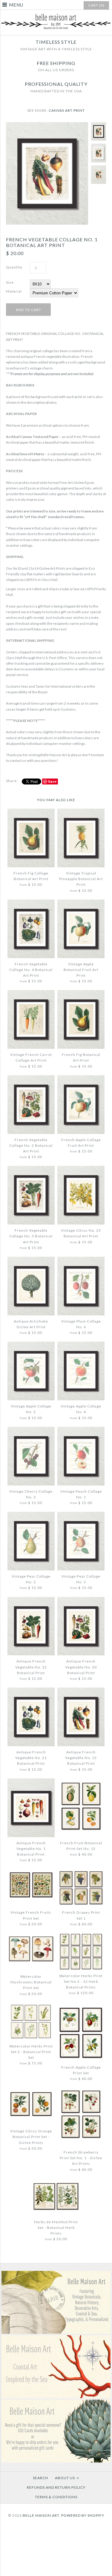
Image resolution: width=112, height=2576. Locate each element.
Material (14, 291)
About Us (67, 2478)
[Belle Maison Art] (56, 15)
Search (40, 2478)
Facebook (54, 2534)
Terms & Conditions (56, 2497)
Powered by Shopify (83, 2515)
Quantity (14, 267)
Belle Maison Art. (42, 2515)
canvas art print (67, 110)
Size (10, 282)
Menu (16, 5)
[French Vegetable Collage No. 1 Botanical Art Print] (47, 125)
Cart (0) (96, 5)
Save (52, 781)
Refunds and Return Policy (56, 2487)
